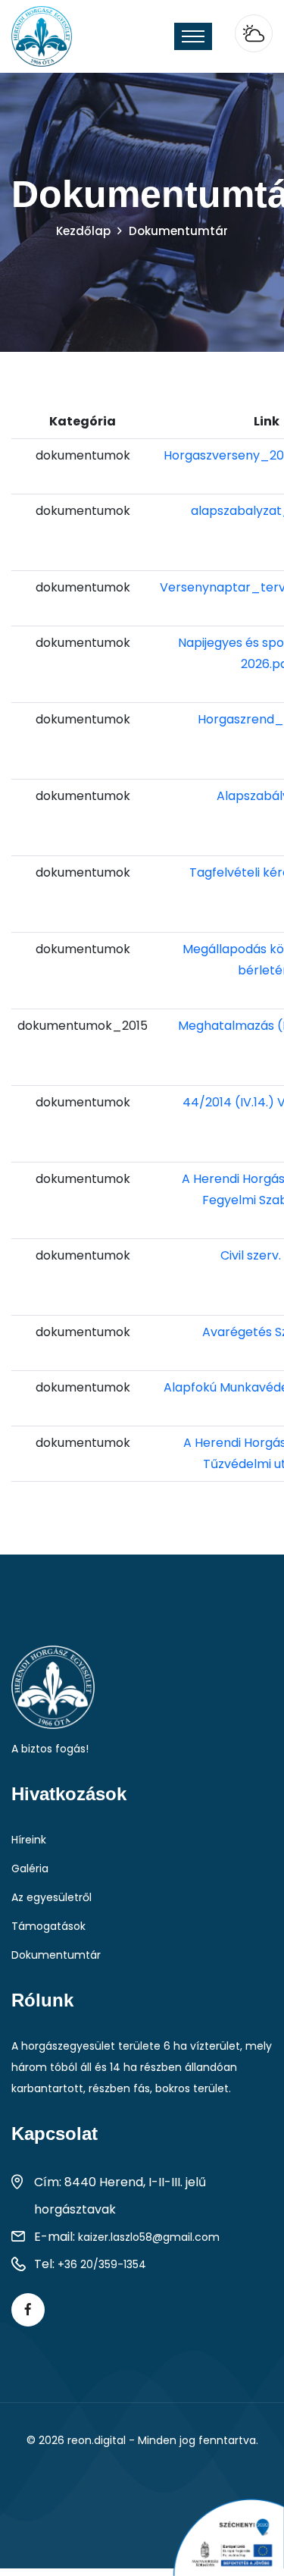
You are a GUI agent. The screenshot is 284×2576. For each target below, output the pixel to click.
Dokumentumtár (56, 1955)
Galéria (30, 1868)
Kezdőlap (83, 231)
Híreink (29, 1840)
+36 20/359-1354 (102, 2264)
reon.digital (97, 2440)
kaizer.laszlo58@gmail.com (149, 2237)
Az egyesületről (51, 1897)
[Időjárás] (254, 33)
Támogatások (48, 1926)
